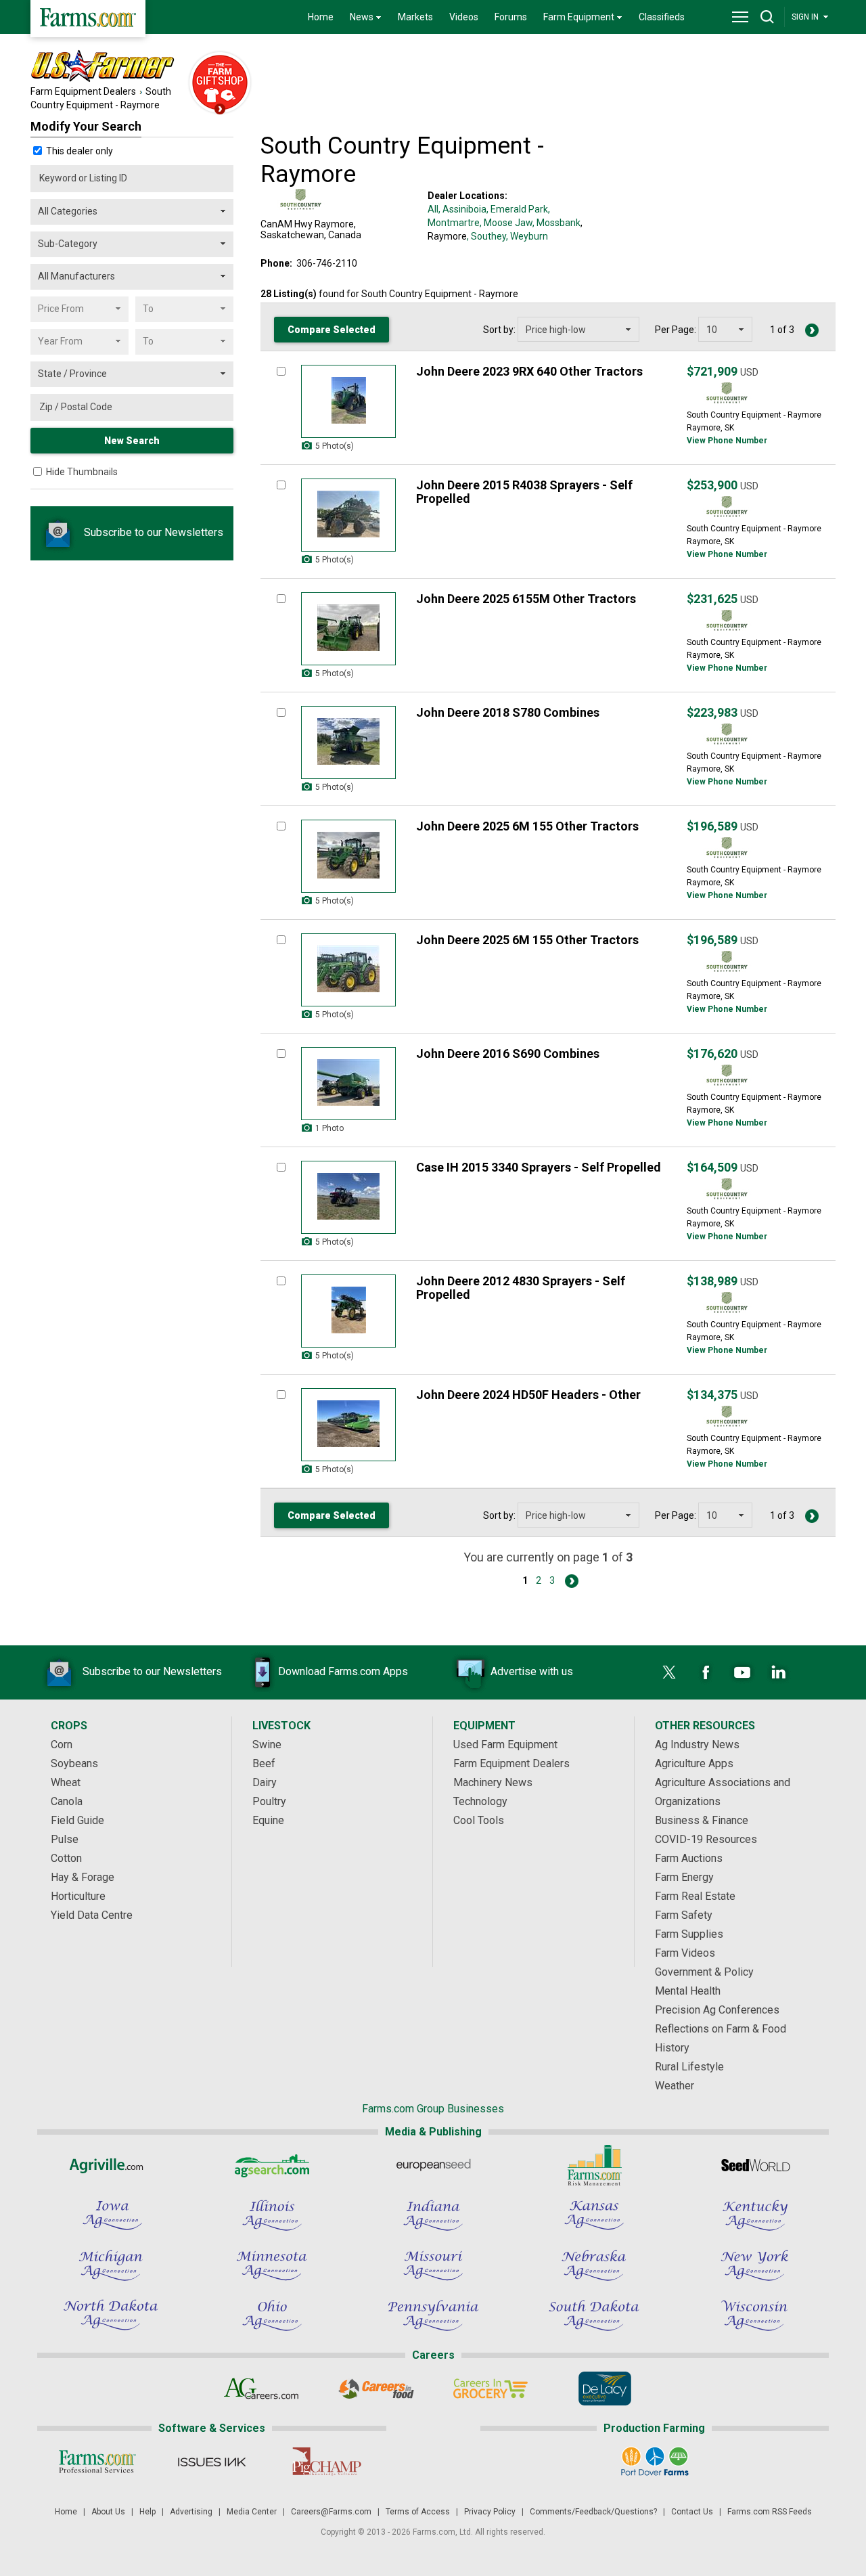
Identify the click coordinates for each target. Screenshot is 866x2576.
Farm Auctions (689, 1858)
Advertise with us (532, 1671)
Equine (268, 1820)
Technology (480, 1801)
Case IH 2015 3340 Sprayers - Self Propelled (539, 1167)
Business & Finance (702, 1820)
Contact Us (692, 2512)
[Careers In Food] (376, 2389)
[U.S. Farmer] (156, 67)
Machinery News (493, 1782)
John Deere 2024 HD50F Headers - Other (528, 1395)
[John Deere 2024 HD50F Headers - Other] (348, 1425)
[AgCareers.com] (261, 2389)
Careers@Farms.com (331, 2512)
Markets (415, 17)
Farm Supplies (689, 1934)
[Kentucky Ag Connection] (755, 2215)
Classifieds (662, 17)
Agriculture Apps (694, 1763)
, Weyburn (527, 236)
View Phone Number (727, 441)
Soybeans (74, 1763)
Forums (511, 17)
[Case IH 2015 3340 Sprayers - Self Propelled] (348, 1197)
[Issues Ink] (211, 2462)
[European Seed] (433, 2165)
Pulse (65, 1839)
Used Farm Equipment (505, 1745)
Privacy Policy (490, 2512)
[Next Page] (812, 330)
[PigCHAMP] (326, 2462)
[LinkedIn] (779, 1672)
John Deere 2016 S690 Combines (508, 1053)
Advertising (191, 2512)
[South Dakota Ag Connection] (594, 2315)
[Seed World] (755, 2165)
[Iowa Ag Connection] (111, 2215)
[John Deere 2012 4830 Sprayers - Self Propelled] (348, 1311)
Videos (464, 17)
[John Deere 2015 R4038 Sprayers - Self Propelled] (348, 515)
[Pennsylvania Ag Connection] (433, 2315)
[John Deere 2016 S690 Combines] (348, 1084)
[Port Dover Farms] (655, 2462)
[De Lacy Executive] (605, 2389)
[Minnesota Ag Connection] (272, 2265)
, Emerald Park (517, 209)
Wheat (66, 1782)
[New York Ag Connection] (755, 2265)
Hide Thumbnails (82, 472)
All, (434, 209)
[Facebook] (706, 1672)
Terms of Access (418, 2512)
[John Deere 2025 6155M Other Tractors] (348, 629)
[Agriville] (111, 2165)
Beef (264, 1763)
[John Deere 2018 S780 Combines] (348, 742)
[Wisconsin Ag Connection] (755, 2315)
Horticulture (78, 1896)
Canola (67, 1801)
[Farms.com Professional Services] (97, 2462)
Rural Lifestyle (689, 2067)
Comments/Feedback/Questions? (593, 2512)
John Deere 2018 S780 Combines (508, 712)
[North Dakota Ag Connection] (111, 2315)
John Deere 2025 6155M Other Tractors (526, 599)
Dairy (265, 1782)
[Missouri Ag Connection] (433, 2265)
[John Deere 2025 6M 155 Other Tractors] (348, 856)
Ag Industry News (697, 1745)
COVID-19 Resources (706, 1839)
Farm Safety (684, 1915)
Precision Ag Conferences (717, 2010)
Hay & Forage (83, 1877)
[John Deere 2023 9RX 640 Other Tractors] (348, 401)
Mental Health (688, 1991)
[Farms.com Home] (88, 19)
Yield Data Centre (92, 1915)
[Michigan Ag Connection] (111, 2265)
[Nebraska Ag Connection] (594, 2265)
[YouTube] (742, 1672)
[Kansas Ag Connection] (594, 2215)
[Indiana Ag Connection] (433, 2215)
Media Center (252, 2512)
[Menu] (740, 17)
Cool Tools (479, 1820)
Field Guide (77, 1820)
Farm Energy (684, 1877)
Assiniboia (464, 209)
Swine (267, 1745)
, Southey (486, 236)
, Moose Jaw (506, 223)
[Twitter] (669, 1672)
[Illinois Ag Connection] (272, 2215)
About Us (108, 2512)
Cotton (66, 1858)
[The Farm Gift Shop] (220, 84)
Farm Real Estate (695, 1896)
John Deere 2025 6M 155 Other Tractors (527, 826)
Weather (675, 2086)
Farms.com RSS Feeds (770, 2512)
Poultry (269, 1801)
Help (147, 2512)
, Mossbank (556, 223)
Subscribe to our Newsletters (152, 532)
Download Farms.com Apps (343, 1671)
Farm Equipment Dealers (83, 91)
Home (321, 17)
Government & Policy (704, 1972)
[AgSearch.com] (272, 2165)
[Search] (767, 17)
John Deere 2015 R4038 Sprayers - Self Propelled (524, 492)
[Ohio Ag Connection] (272, 2315)
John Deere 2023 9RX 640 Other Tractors (529, 371)
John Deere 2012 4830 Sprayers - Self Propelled (521, 1288)
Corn (62, 1745)
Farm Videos (685, 1953)
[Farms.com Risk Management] (594, 2165)
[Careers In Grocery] (490, 2389)
